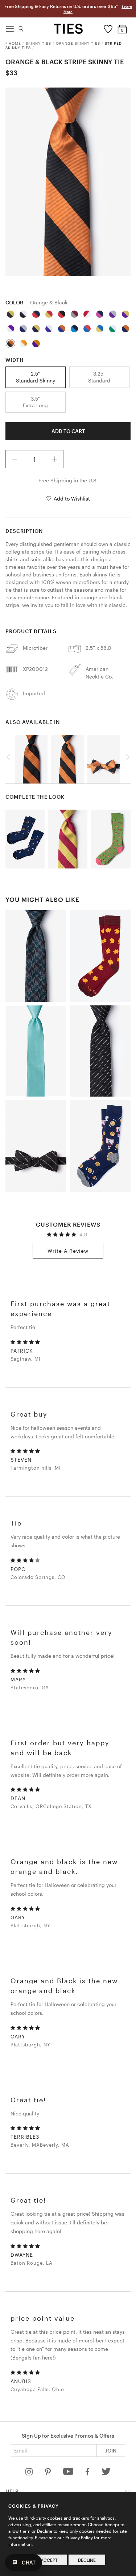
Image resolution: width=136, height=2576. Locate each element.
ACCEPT (49, 2560)
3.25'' (99, 377)
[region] (68, 182)
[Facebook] (88, 2473)
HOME (15, 43)
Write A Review (68, 1251)
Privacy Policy (79, 2537)
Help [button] (12, 2491)
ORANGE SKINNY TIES (78, 43)
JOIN (111, 2451)
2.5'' (36, 377)
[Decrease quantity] (15, 459)
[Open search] (21, 27)
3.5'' (35, 402)
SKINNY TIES (38, 43)
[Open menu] (10, 27)
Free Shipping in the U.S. (68, 480)
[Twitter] (106, 2473)
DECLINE (87, 2560)
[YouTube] (69, 2473)
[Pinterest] (48, 2473)
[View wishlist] (108, 27)
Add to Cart (68, 431)
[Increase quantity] (54, 459)
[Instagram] (30, 2473)
